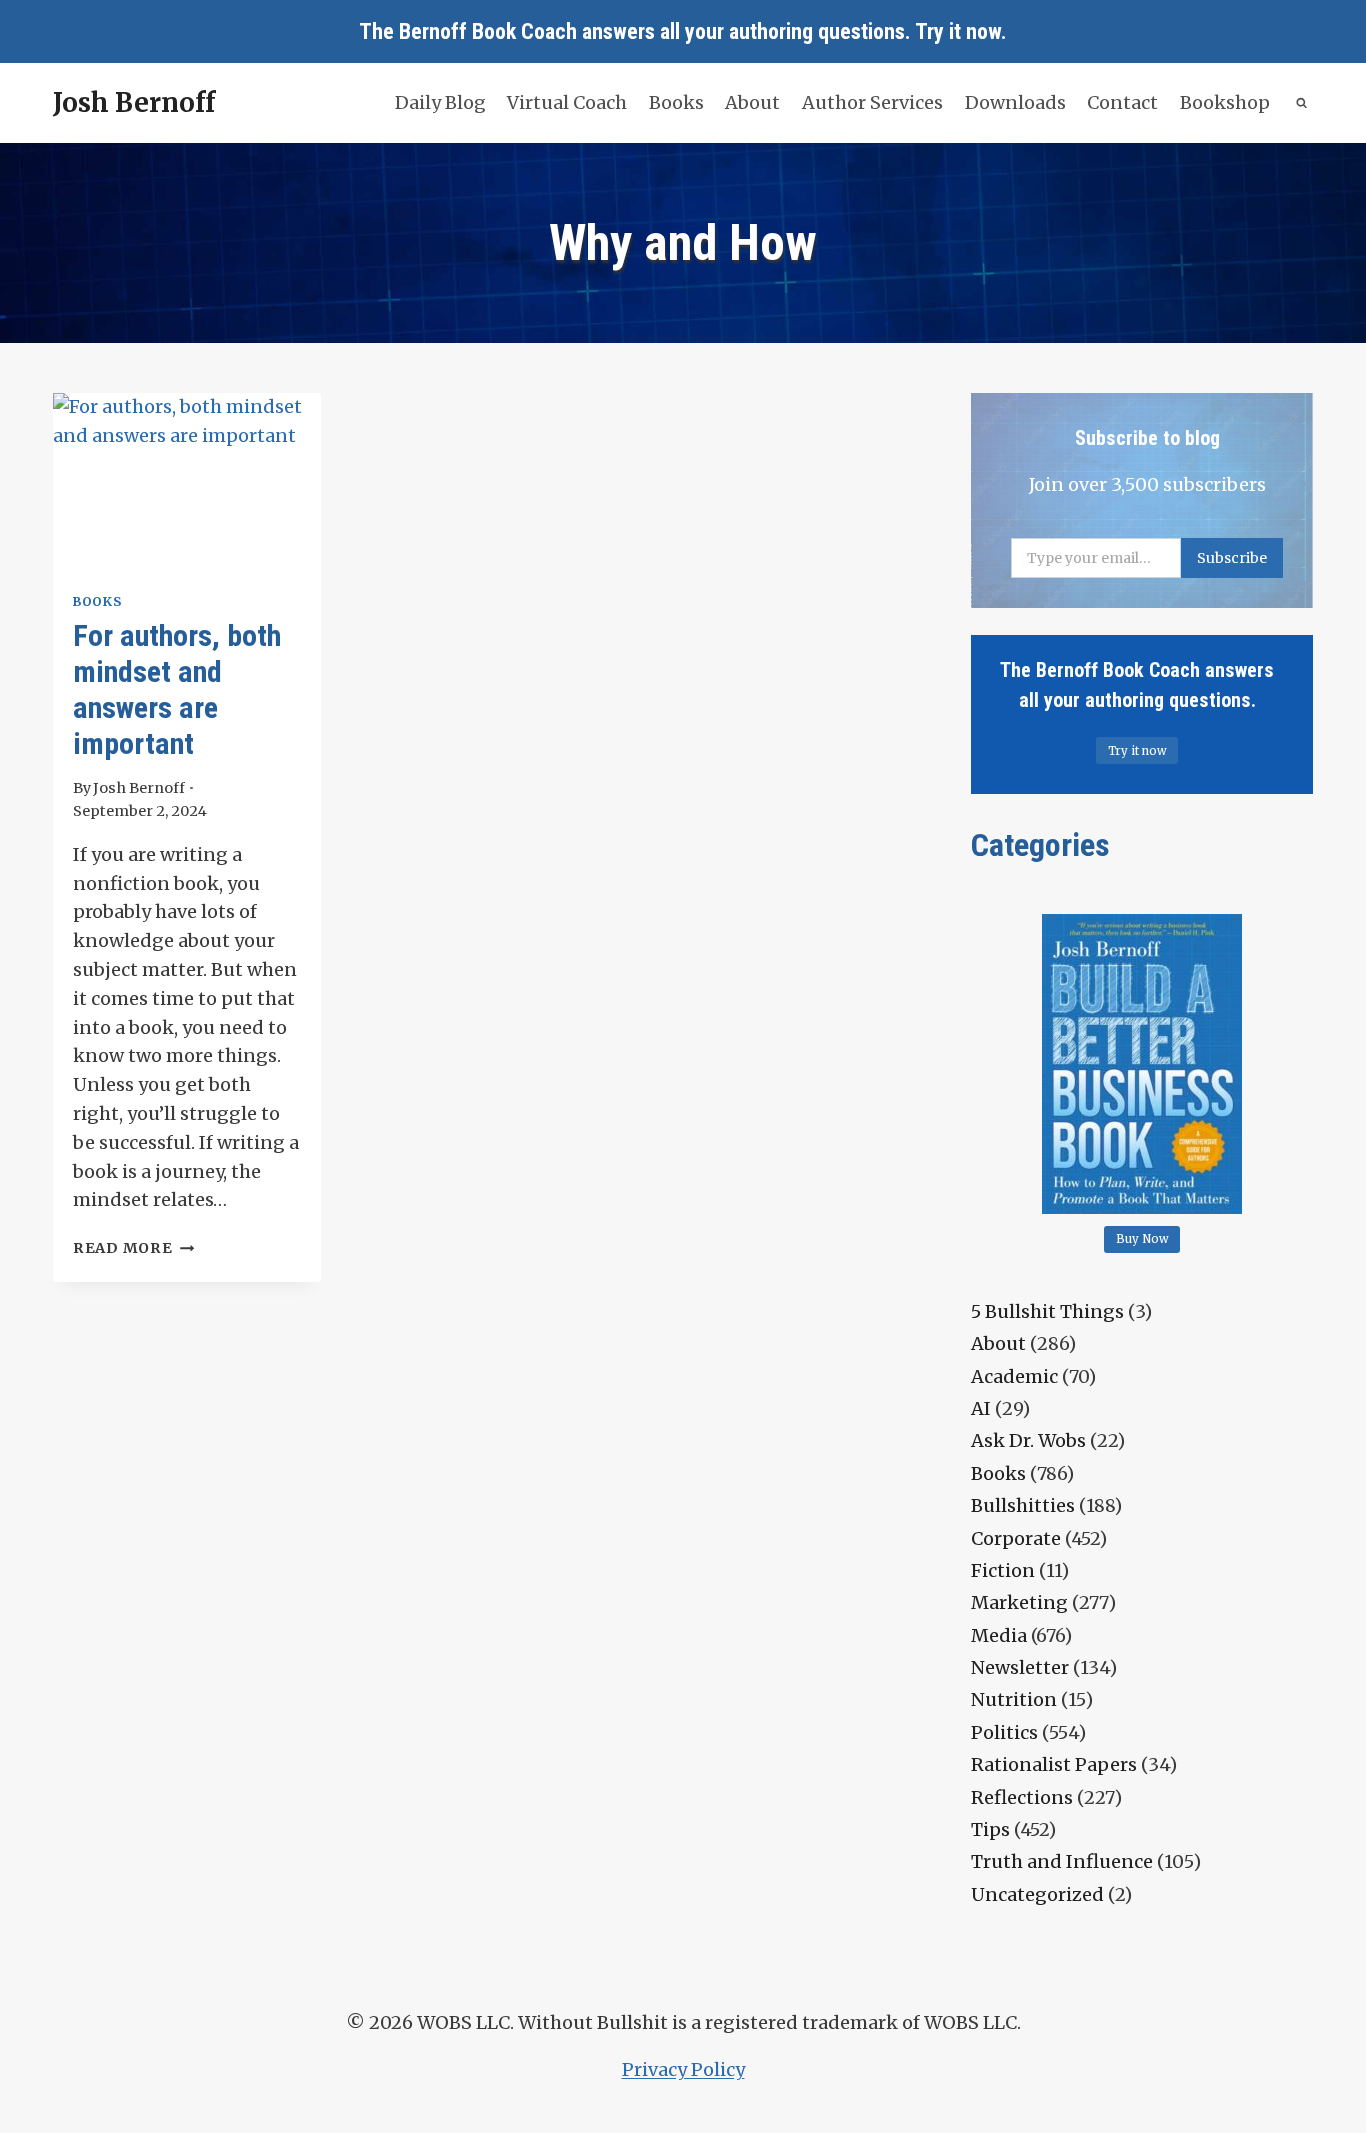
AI (981, 1408)
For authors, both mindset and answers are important (177, 689)
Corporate (1016, 1538)
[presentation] (187, 482)
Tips (990, 1829)
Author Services (872, 102)
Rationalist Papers (1054, 1764)
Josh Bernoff (139, 788)
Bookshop (1225, 102)
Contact (1122, 102)
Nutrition (1014, 1699)
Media (999, 1635)
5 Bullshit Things (1047, 1311)
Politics (1004, 1732)
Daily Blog (440, 102)
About (752, 102)
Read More (133, 1248)
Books (676, 102)
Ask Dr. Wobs (1028, 1440)
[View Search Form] (1302, 103)
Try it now (958, 31)
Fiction (1003, 1570)
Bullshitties (1023, 1505)
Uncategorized (1037, 1894)
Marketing (1019, 1602)
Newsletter (1020, 1667)
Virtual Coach (567, 102)
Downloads (1015, 102)
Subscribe (1232, 558)
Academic (1014, 1376)
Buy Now (1142, 1239)
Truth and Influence (1062, 1861)
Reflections (1022, 1797)
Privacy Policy (683, 2069)
